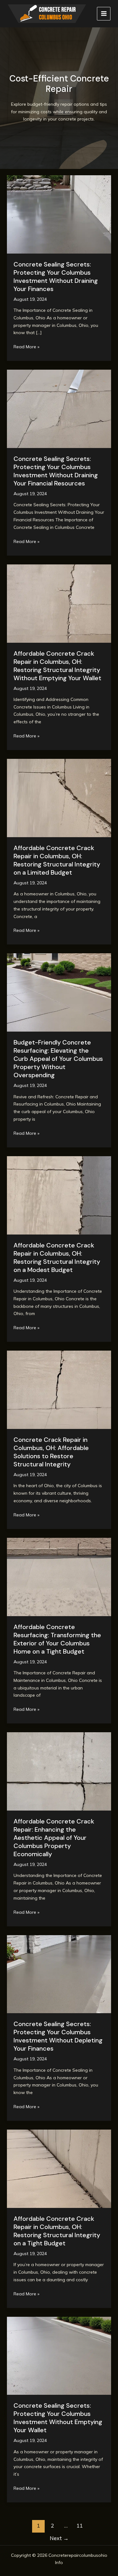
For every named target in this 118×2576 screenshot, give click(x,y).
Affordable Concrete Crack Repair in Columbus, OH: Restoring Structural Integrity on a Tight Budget (57, 2231)
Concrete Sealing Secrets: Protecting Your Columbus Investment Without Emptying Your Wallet (58, 2418)
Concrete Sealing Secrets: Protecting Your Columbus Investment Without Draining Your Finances (56, 277)
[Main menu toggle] (104, 14)
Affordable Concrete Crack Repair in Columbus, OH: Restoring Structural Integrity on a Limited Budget (57, 860)
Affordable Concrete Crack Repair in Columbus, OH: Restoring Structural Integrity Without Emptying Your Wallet (57, 666)
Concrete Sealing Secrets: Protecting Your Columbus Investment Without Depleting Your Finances (58, 2036)
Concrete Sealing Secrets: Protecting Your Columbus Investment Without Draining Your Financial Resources (56, 471)
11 (80, 2526)
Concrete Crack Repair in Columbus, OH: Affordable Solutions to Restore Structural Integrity (51, 1452)
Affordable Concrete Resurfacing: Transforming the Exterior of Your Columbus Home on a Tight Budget (57, 1639)
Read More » (26, 347)
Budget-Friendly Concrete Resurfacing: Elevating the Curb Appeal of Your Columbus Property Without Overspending (58, 1059)
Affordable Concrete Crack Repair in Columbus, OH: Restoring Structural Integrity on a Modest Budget (57, 1257)
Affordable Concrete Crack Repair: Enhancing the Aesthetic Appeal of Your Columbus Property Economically (54, 1838)
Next (59, 2538)
